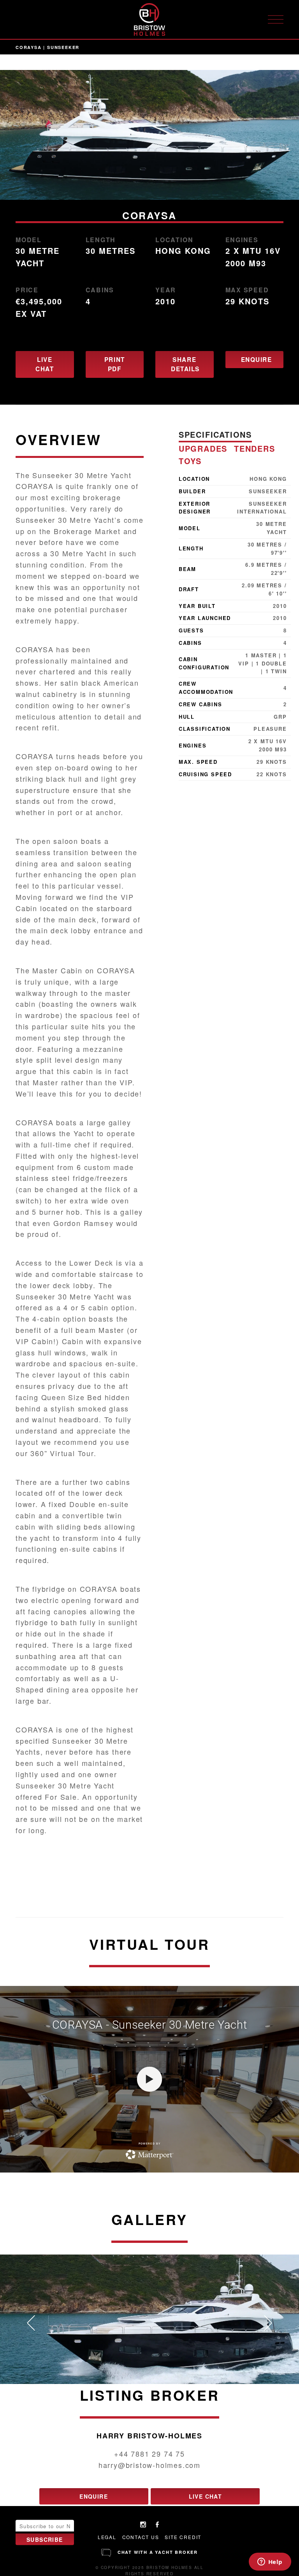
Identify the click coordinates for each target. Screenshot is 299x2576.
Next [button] (268, 2323)
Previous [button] (31, 2323)
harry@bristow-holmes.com (149, 2465)
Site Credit (183, 2537)
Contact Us (141, 2537)
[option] (149, 135)
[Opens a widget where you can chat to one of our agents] (270, 2562)
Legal (107, 2537)
